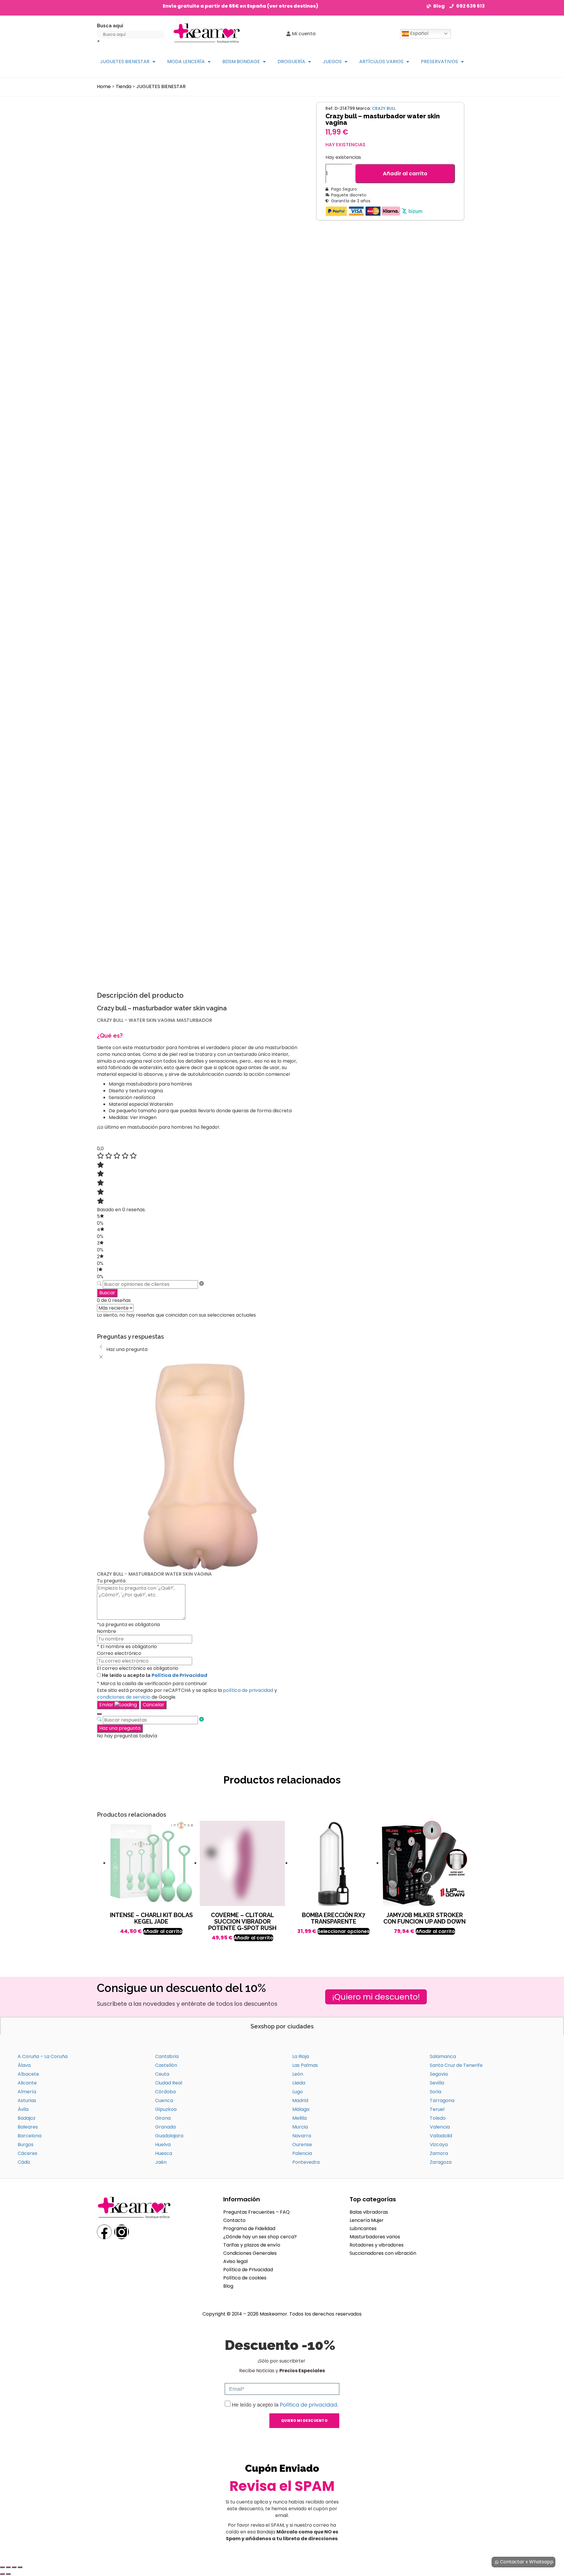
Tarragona (442, 2100)
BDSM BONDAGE (241, 62)
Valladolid (441, 2136)
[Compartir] (14, 2567)
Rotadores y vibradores (377, 2245)
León (298, 2074)
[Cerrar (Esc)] (20, 2567)
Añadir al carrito (405, 173)
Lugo (298, 2092)
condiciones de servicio (124, 1697)
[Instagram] (122, 2232)
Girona (163, 2118)
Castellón (166, 2065)
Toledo (438, 2118)
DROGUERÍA (291, 62)
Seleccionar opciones (344, 1931)
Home (104, 86)
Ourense (302, 2145)
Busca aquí (110, 26)
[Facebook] (104, 2232)
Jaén (161, 2162)
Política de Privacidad (179, 1675)
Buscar (107, 1293)
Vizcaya (439, 2145)
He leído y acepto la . (285, 2405)
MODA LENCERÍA (186, 62)
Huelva (163, 2145)
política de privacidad (248, 1690)
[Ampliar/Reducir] (2, 2567)
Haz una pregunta (120, 1728)
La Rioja (301, 2056)
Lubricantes (363, 2228)
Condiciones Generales (250, 2253)
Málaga (301, 2109)
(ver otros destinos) (293, 6)
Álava (24, 2065)
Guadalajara (169, 2136)
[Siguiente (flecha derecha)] (8, 2574)
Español (419, 33)
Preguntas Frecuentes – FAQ (256, 2212)
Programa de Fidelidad (249, 2228)
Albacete (28, 2074)
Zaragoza (441, 2162)
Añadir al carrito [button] (163, 1931)
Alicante (27, 2083)
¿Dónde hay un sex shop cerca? (260, 2237)
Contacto (234, 2220)
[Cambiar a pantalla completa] (8, 2567)
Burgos (26, 2145)
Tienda (124, 86)
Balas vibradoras (369, 2212)
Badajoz (27, 2118)
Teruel (437, 2109)
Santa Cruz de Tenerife (456, 2065)
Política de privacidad (308, 2405)
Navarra (302, 2136)
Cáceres (27, 2153)
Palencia (302, 2153)
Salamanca (443, 2056)
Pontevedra (306, 2162)
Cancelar (153, 1705)
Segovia (439, 2074)
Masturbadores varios (375, 2237)
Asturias (27, 2100)
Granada (165, 2127)
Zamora (439, 2153)
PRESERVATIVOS (439, 62)
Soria (435, 2092)
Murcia (300, 2127)
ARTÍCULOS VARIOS (381, 62)
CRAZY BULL (384, 108)
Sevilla (437, 2083)
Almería (27, 2092)
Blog (228, 2286)
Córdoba (165, 2092)
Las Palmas (305, 2065)
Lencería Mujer (367, 2220)
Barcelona (30, 2136)
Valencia (440, 2127)
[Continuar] (99, 1714)
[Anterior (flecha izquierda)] (2, 2574)
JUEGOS (332, 62)
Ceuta (162, 2074)
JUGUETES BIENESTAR (125, 62)
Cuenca (164, 2100)
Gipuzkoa (166, 2109)
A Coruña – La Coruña (43, 2056)
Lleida (299, 2083)
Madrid (300, 2100)
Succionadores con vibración (383, 2253)
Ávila (23, 2109)
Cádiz (24, 2162)
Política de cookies (245, 2278)
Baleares (28, 2127)
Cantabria (167, 2056)
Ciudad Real (169, 2083)
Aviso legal (235, 2261)
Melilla (299, 2118)
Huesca (164, 2153)
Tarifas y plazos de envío (252, 2245)
